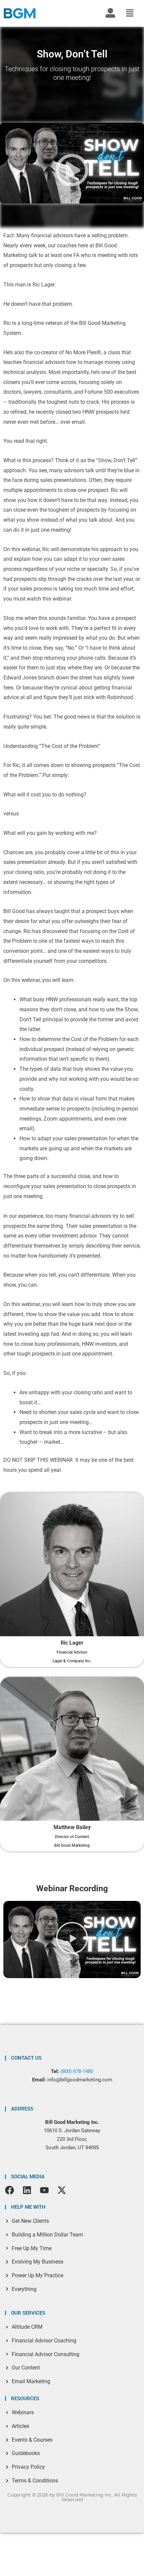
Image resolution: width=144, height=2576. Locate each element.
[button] (130, 14)
